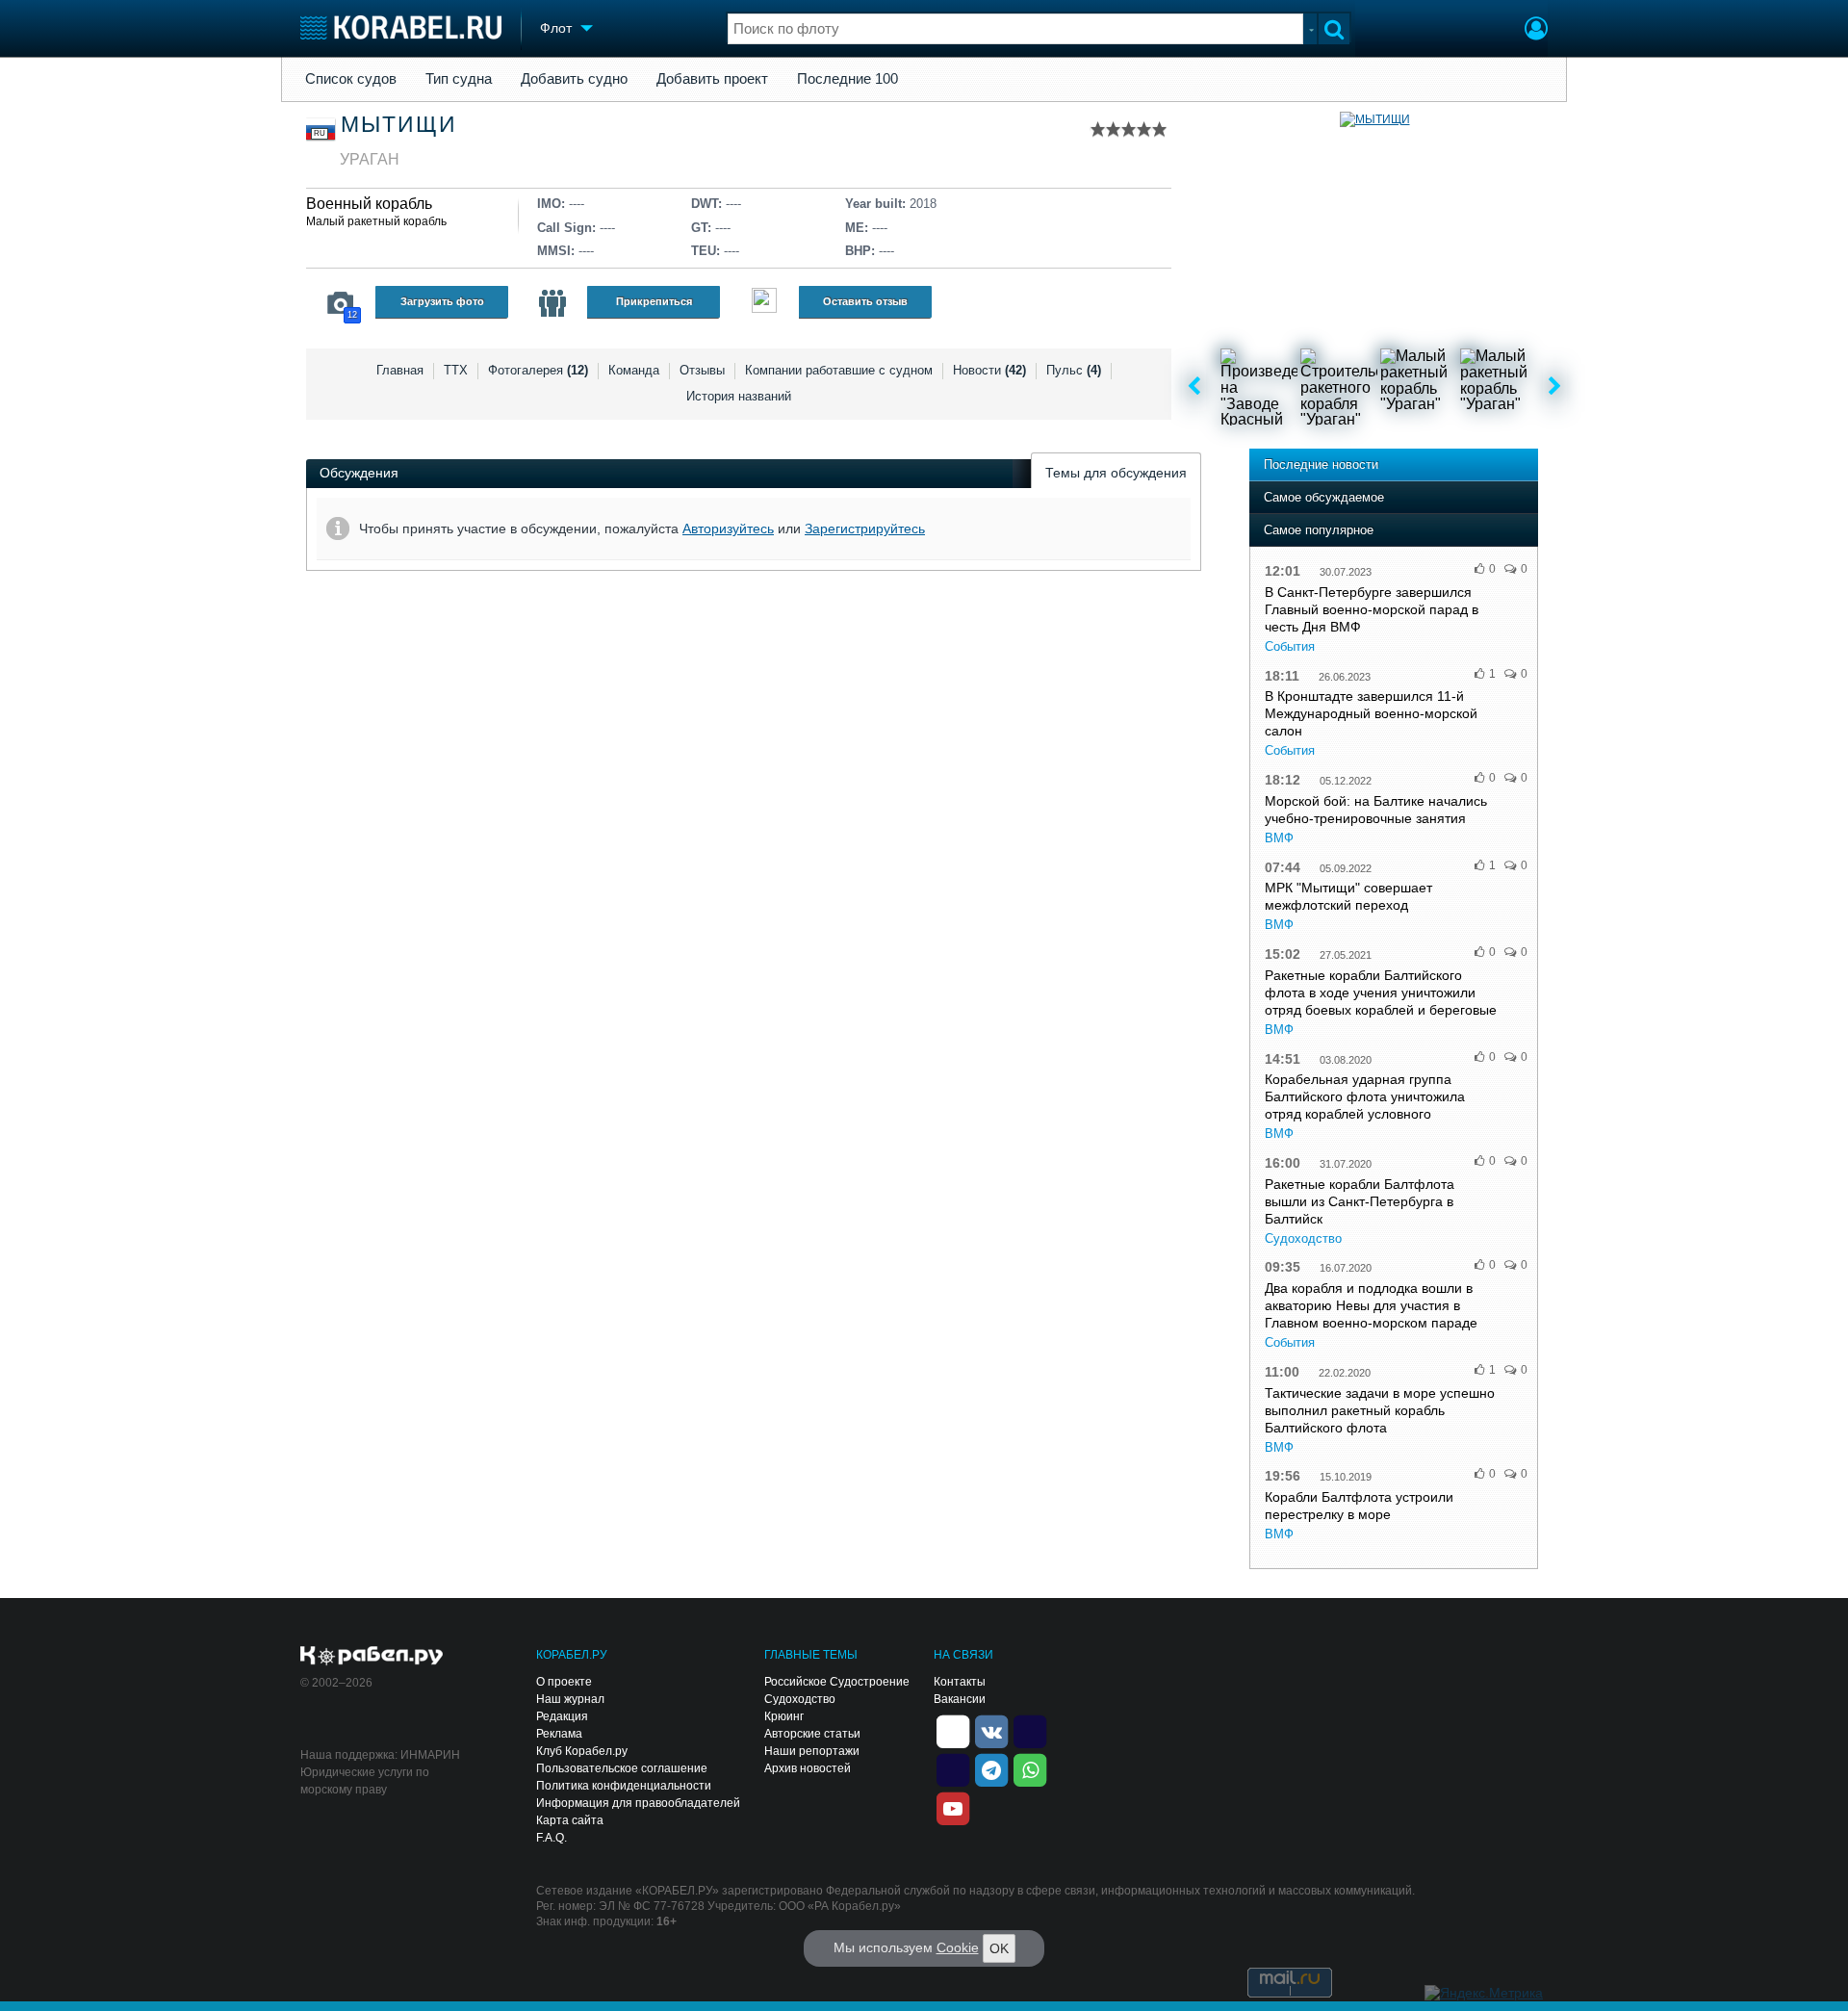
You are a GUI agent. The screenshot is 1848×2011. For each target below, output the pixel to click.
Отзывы (702, 370)
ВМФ (1279, 838)
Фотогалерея (538, 370)
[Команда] (552, 303)
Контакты (960, 1682)
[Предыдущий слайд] (1194, 387)
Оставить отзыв (865, 301)
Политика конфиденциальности (624, 1786)
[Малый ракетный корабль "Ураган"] (1419, 387)
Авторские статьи (812, 1734)
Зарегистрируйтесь (865, 529)
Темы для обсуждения (1116, 473)
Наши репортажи (812, 1751)
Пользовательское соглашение (622, 1768)
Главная (400, 370)
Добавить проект (712, 79)
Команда (634, 370)
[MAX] (953, 1768)
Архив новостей (808, 1768)
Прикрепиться (654, 301)
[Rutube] (1030, 1730)
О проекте (564, 1682)
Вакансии (960, 1699)
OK (999, 1948)
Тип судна (459, 79)
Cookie (958, 1947)
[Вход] (1536, 31)
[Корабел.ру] (372, 1657)
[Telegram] (991, 1768)
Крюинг (784, 1716)
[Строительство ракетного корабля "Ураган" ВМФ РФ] (1339, 387)
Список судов (351, 79)
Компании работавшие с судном (839, 370)
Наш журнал (570, 1699)
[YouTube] (953, 1807)
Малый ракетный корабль (376, 221)
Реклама (559, 1734)
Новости (989, 370)
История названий (739, 396)
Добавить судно (574, 79)
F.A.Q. (552, 1838)
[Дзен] (953, 1730)
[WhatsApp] (1030, 1768)
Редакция (562, 1716)
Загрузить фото (442, 301)
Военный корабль (369, 204)
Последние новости (1321, 464)
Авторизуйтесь (728, 529)
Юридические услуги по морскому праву (365, 1781)
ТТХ (456, 370)
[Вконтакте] (991, 1730)
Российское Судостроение (837, 1682)
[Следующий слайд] (1555, 387)
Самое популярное (1319, 530)
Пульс (1074, 370)
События (1290, 646)
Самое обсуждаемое (1324, 497)
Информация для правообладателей (638, 1803)
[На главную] (401, 27)
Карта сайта (570, 1820)
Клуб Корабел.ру (582, 1751)
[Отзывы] (764, 303)
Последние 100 (847, 79)
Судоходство (1303, 1238)
